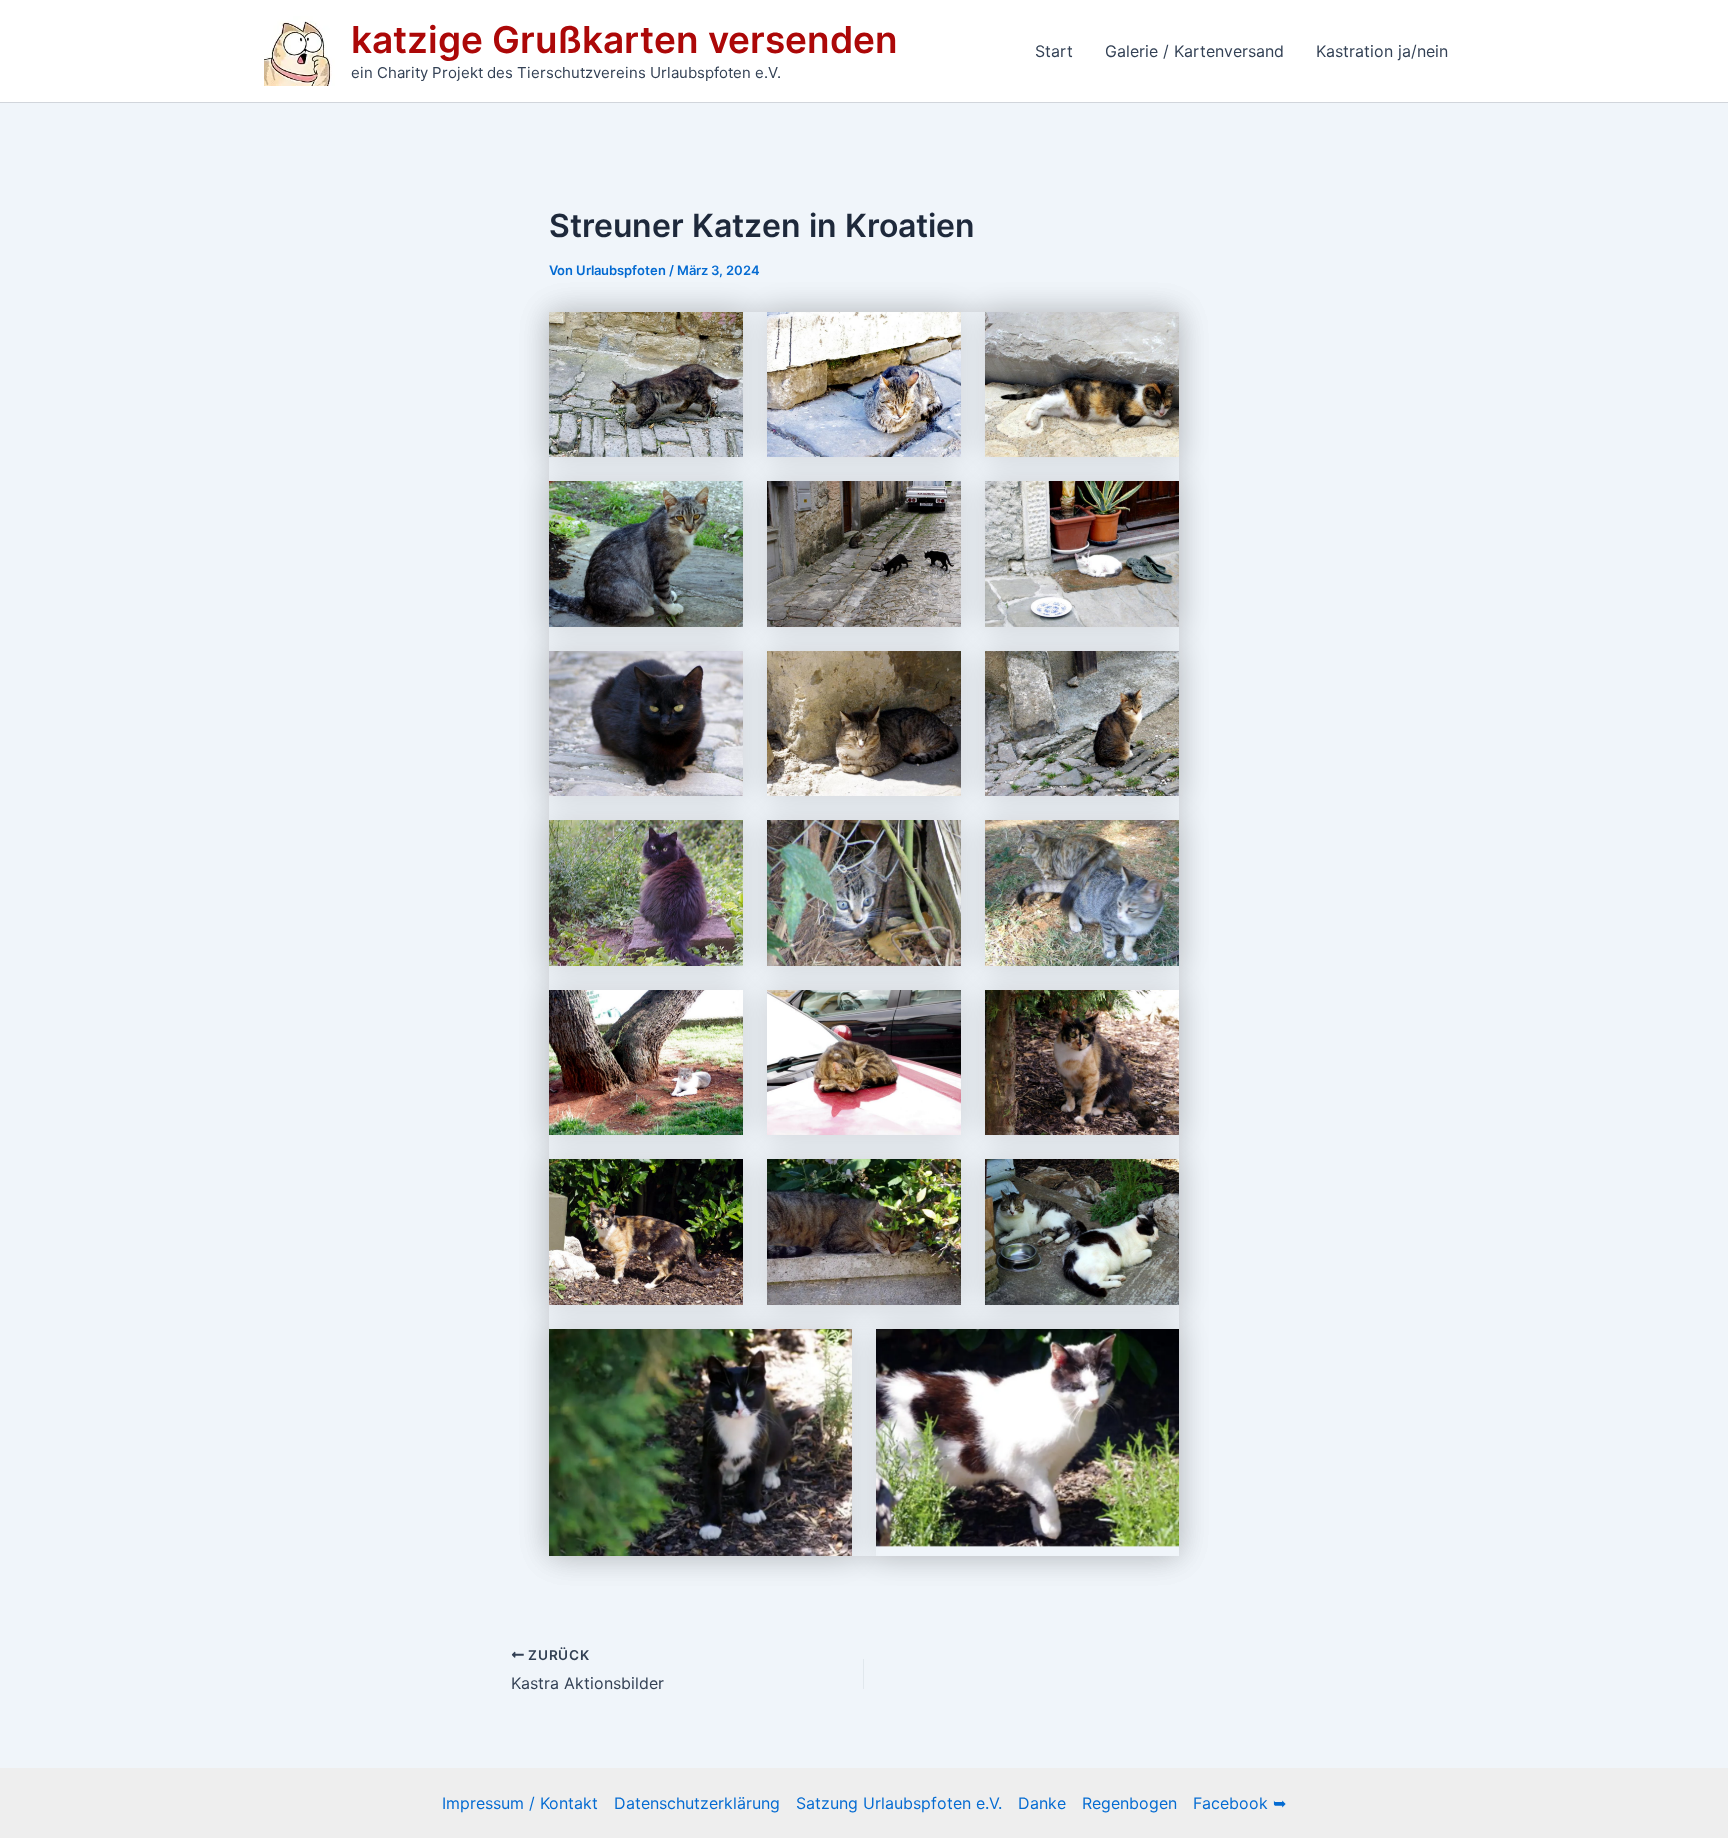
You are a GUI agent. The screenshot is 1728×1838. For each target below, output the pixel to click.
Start (1054, 51)
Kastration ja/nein (1382, 51)
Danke (1042, 1803)
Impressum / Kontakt (520, 1803)
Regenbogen (1129, 1803)
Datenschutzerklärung (697, 1803)
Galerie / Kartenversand (1194, 51)
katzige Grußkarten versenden (624, 39)
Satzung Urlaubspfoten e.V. (899, 1803)
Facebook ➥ (1239, 1803)
